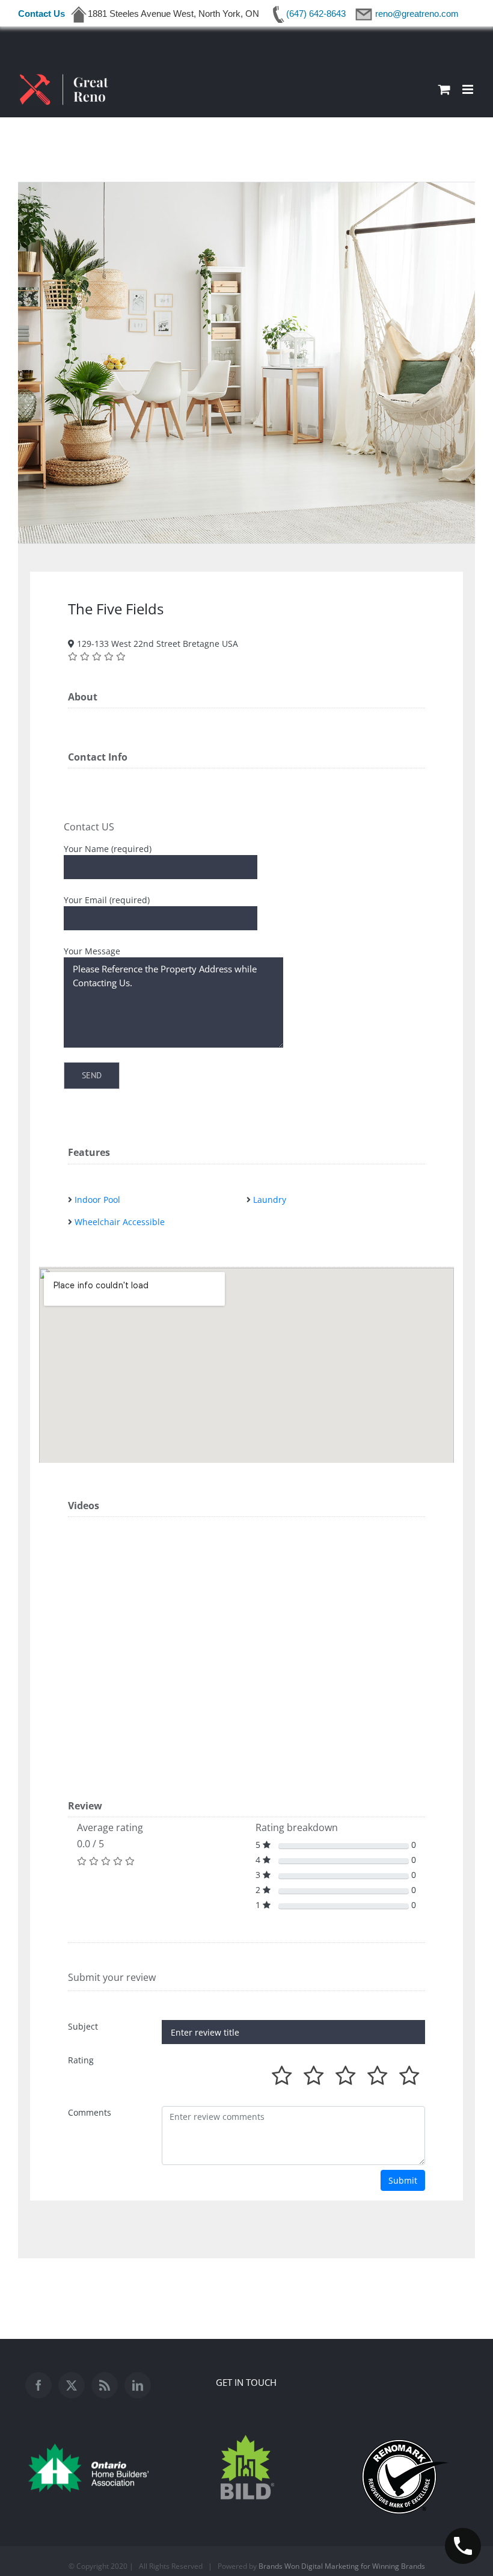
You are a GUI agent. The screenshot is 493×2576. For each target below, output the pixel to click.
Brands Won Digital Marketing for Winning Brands (342, 2566)
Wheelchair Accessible (120, 1222)
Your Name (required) (108, 849)
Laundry (270, 1200)
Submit (403, 2180)
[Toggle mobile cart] (444, 89)
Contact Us (41, 14)
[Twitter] (72, 2385)
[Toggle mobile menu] (469, 89)
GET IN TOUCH (246, 2382)
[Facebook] (38, 2385)
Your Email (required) (107, 900)
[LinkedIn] (138, 2385)
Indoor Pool (97, 1200)
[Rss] (105, 2385)
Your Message (92, 951)
